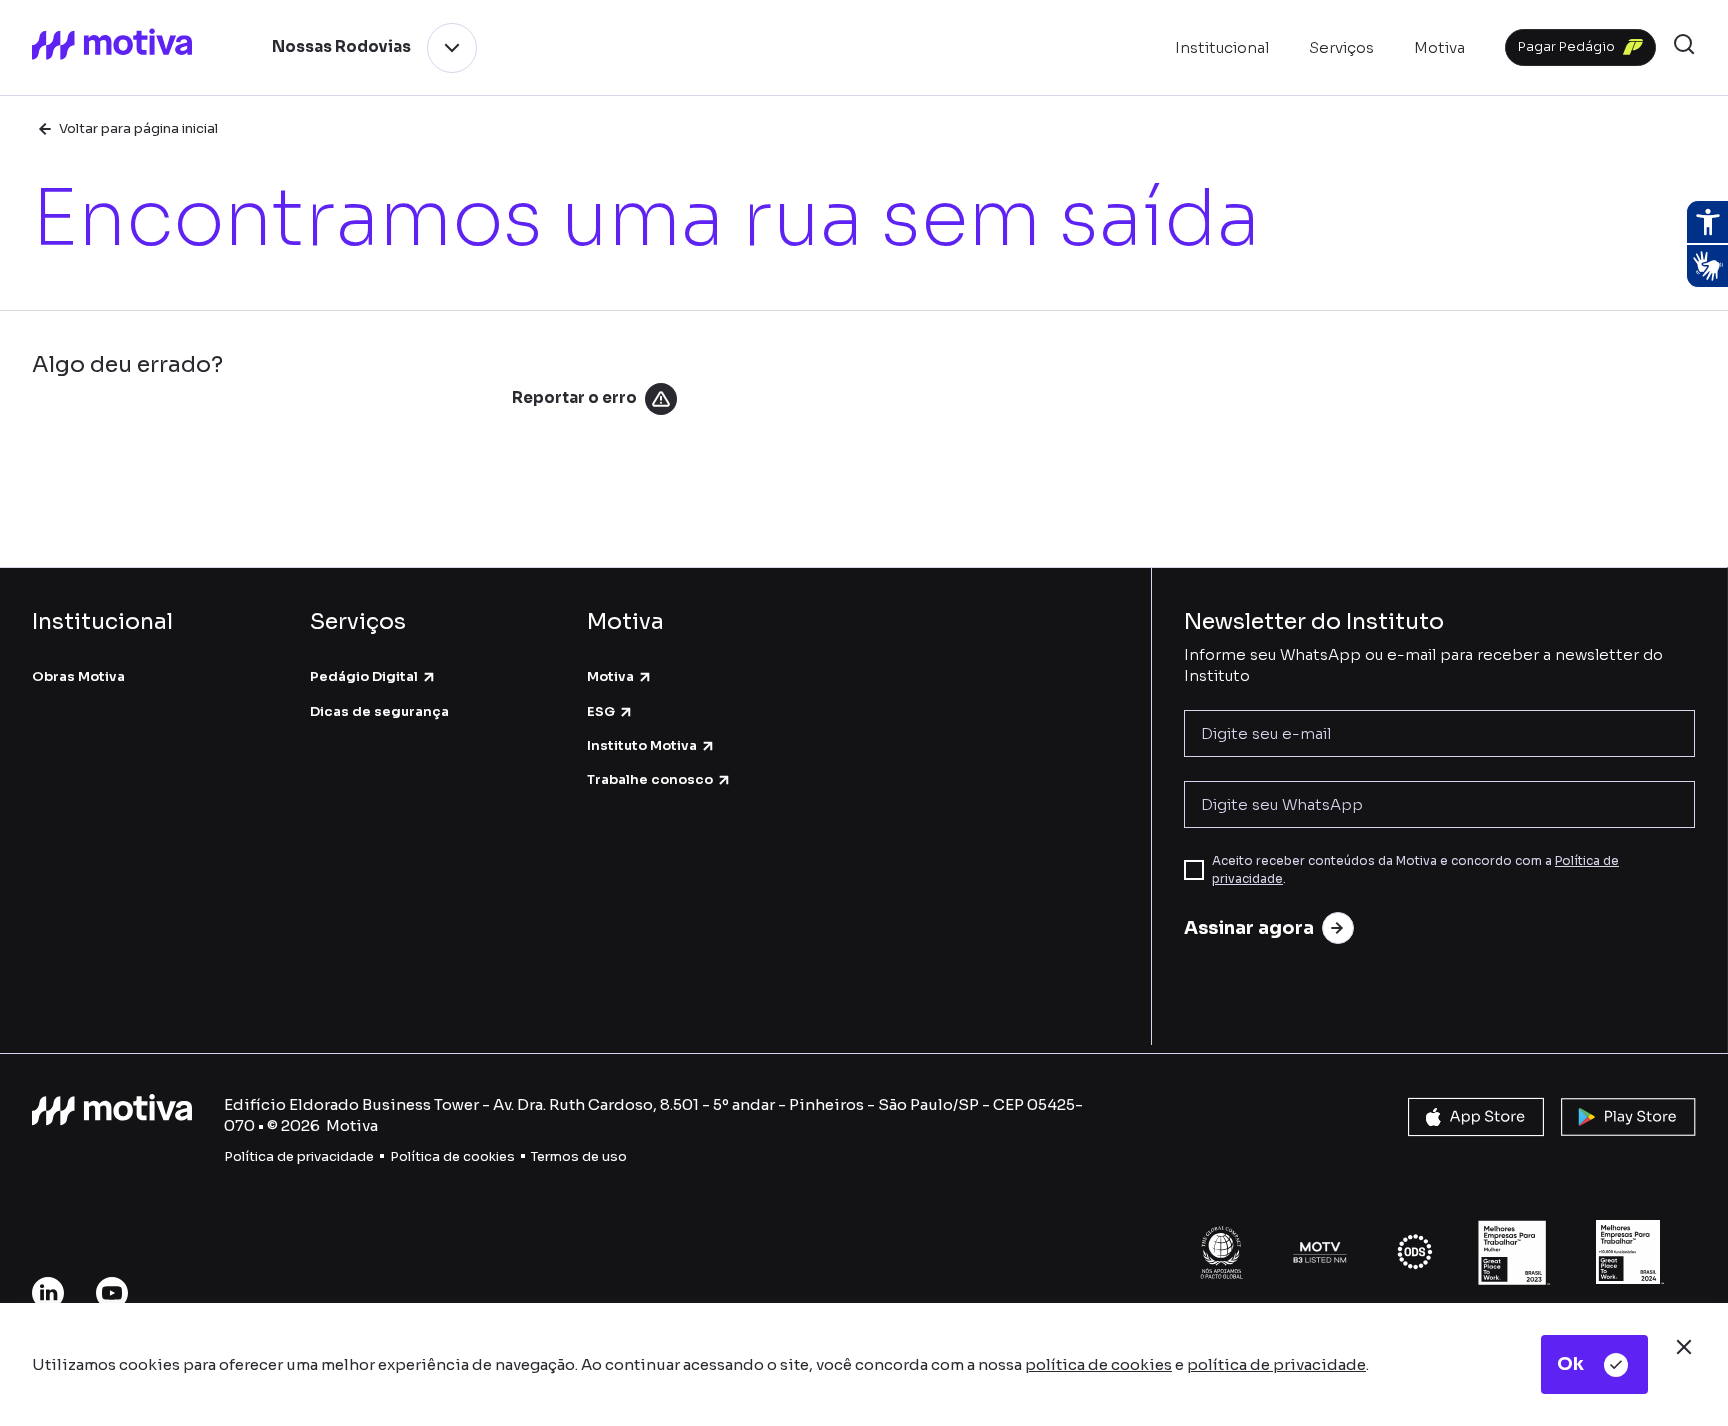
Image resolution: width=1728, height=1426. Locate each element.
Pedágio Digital (364, 676)
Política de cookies (452, 1156)
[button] (1684, 47)
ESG (601, 711)
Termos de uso (579, 1156)
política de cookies (1098, 1364)
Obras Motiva (78, 676)
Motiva (610, 676)
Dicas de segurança (379, 711)
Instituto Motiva (642, 745)
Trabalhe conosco (650, 779)
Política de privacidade (299, 1156)
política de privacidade (1276, 1364)
